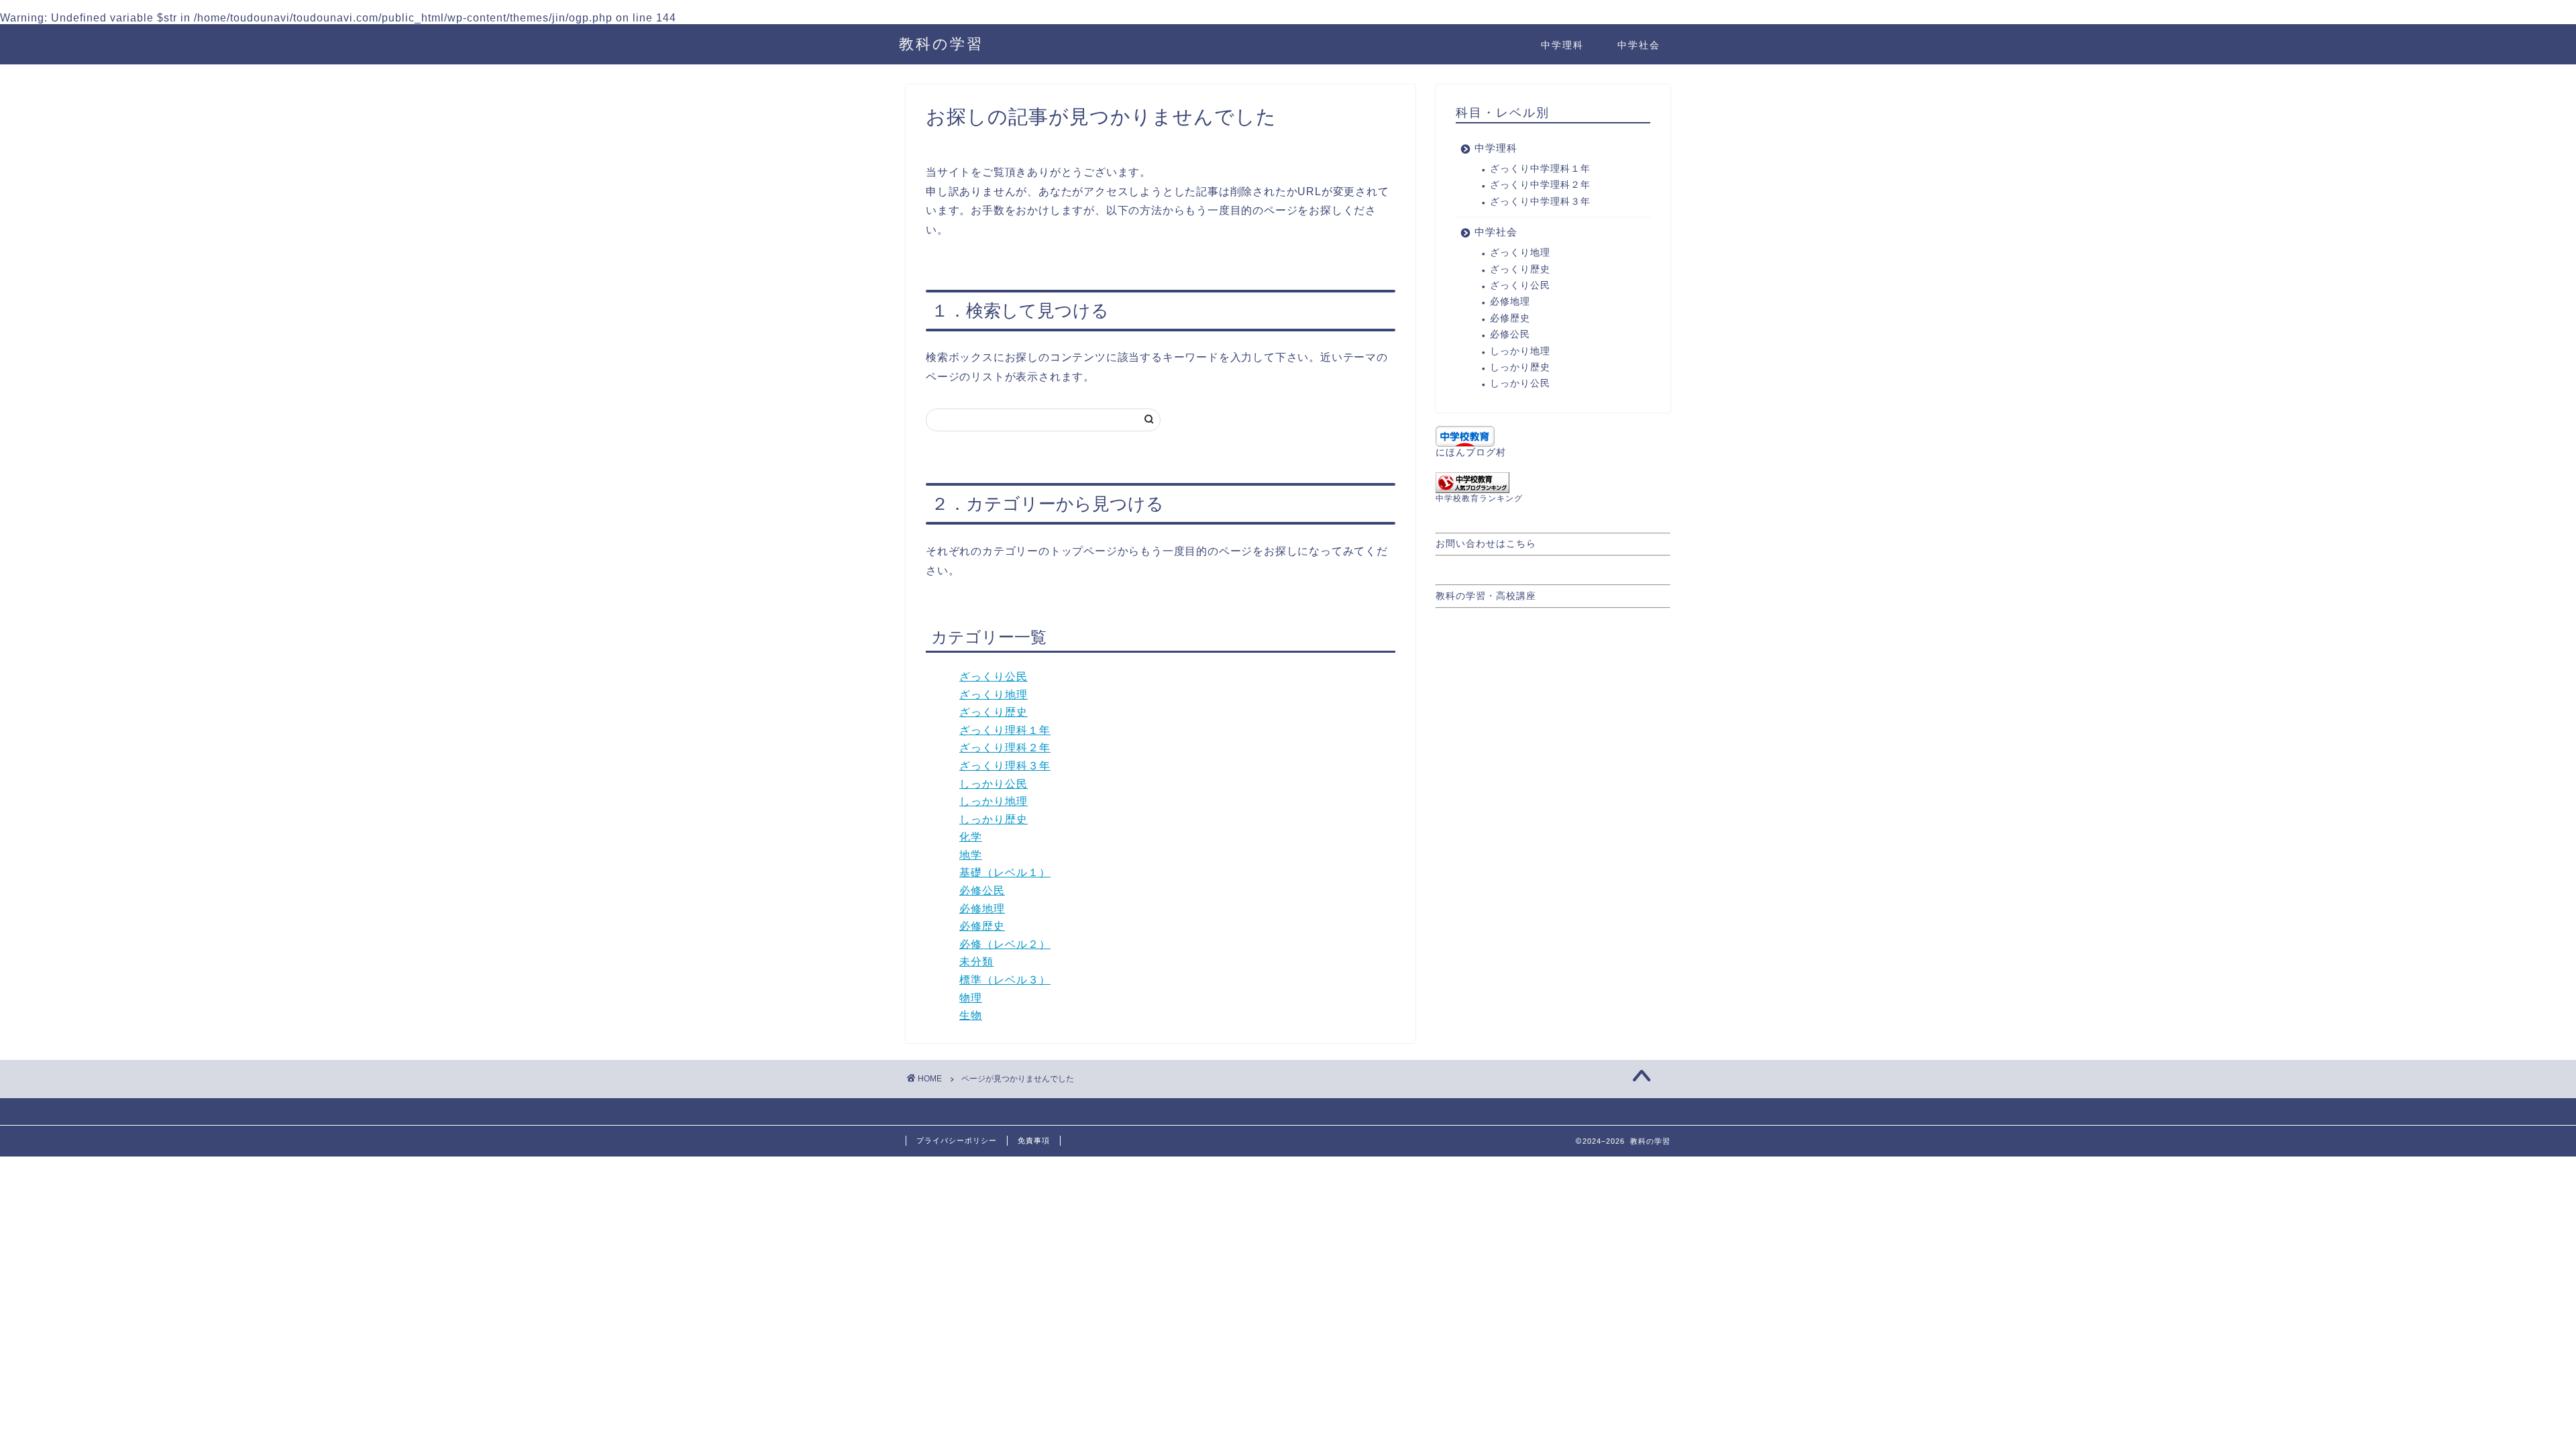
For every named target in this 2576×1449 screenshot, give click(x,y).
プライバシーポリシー (957, 1140)
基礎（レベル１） (1005, 872)
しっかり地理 (994, 801)
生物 (971, 1015)
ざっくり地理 (994, 695)
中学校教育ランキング (1479, 498)
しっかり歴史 (994, 819)
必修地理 (982, 909)
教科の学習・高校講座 (1486, 596)
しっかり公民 (994, 784)
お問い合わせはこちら (1486, 544)
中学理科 (1562, 45)
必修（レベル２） (1005, 944)
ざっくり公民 (994, 677)
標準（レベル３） (1005, 980)
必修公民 (982, 891)
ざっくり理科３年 (1005, 766)
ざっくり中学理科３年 (1540, 202)
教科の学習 (941, 43)
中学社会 (1639, 45)
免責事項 (1034, 1140)
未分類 (976, 962)
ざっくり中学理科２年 (1540, 185)
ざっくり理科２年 (1005, 748)
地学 (971, 855)
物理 (971, 998)
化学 (971, 837)
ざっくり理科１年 (1005, 730)
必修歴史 (982, 926)
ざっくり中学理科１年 (1540, 169)
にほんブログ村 (1471, 452)
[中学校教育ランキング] (1553, 483)
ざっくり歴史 (994, 712)
